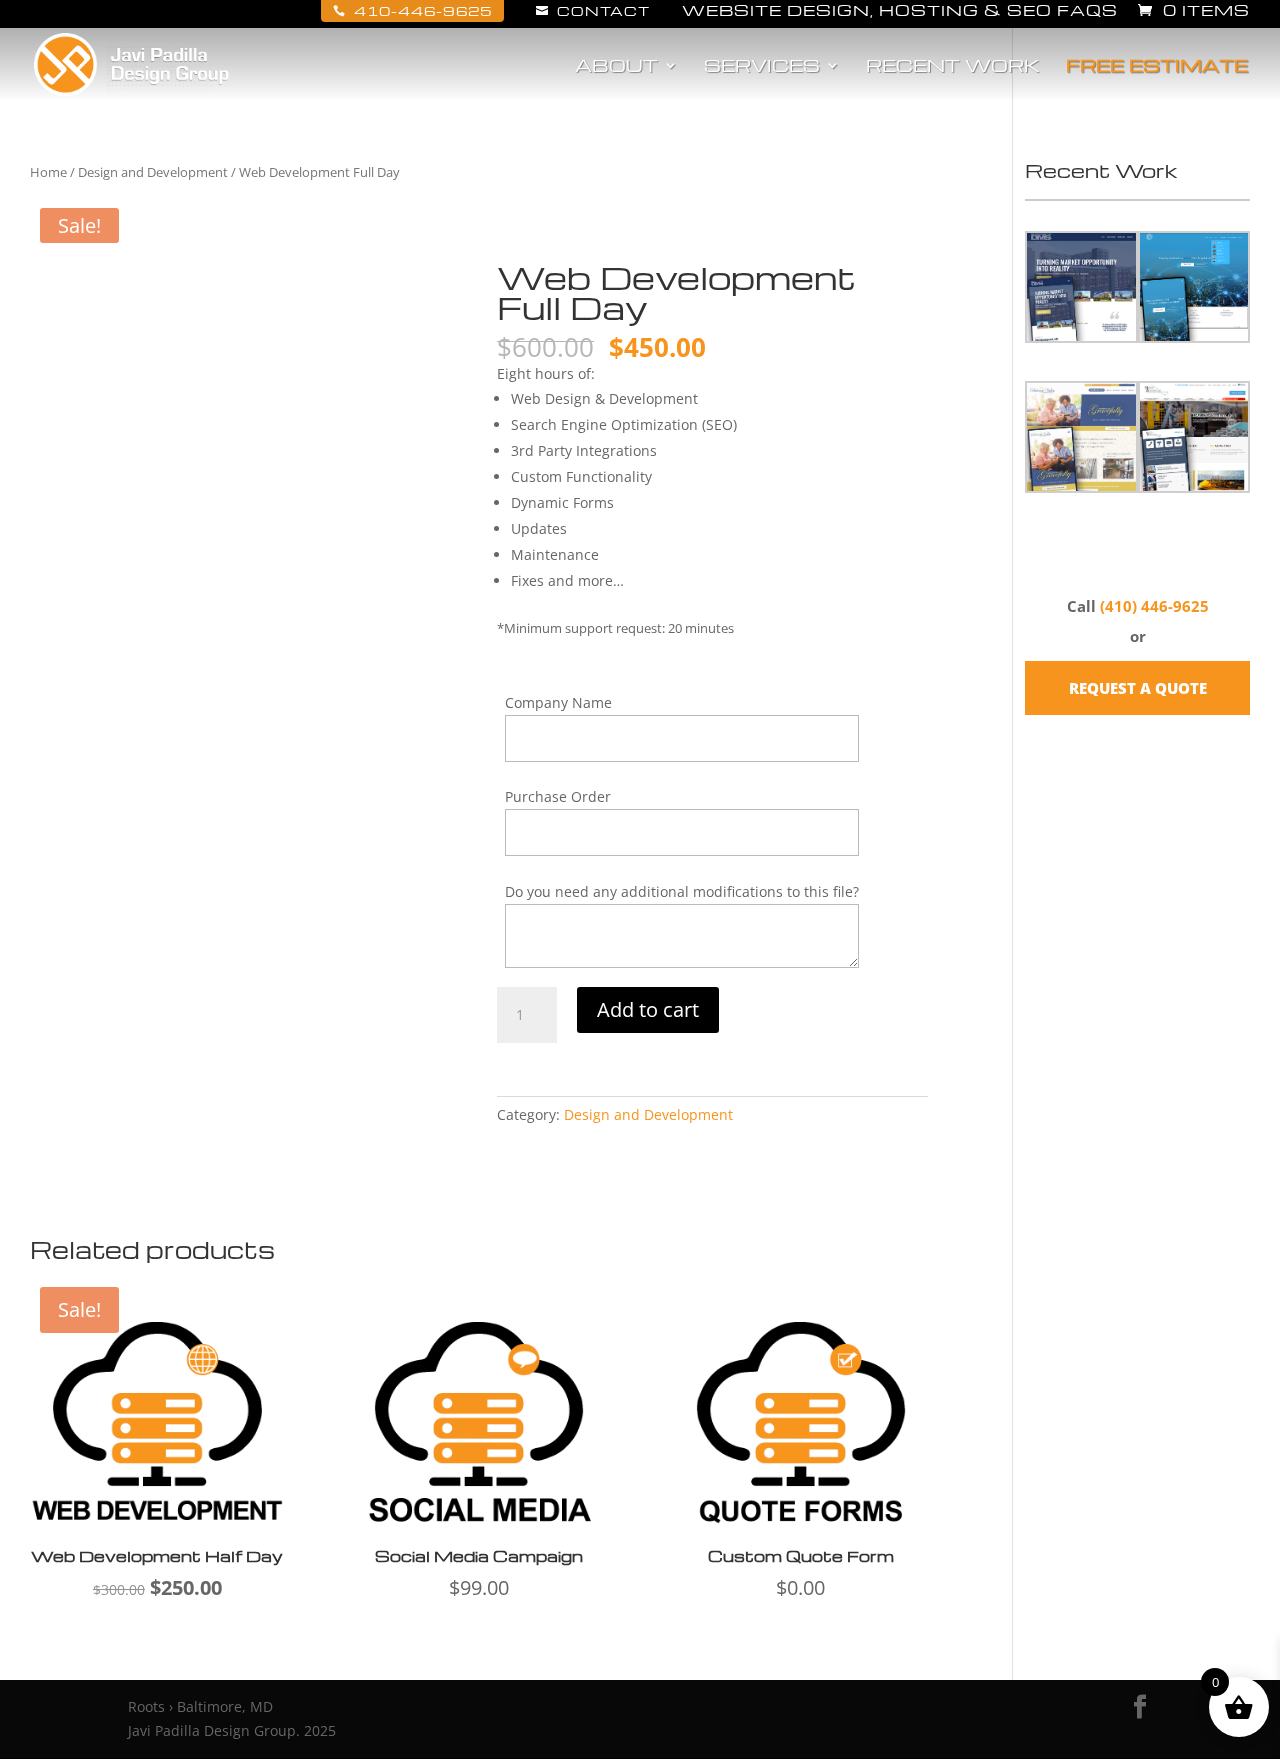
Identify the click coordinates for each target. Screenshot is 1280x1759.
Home (48, 172)
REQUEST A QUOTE (1138, 688)
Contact (593, 10)
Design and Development (153, 172)
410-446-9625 (412, 10)
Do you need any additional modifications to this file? (682, 891)
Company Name (558, 702)
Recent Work (953, 67)
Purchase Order (558, 796)
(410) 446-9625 (1154, 606)
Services (762, 67)
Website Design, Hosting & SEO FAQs (900, 11)
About (616, 67)
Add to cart (648, 1009)
